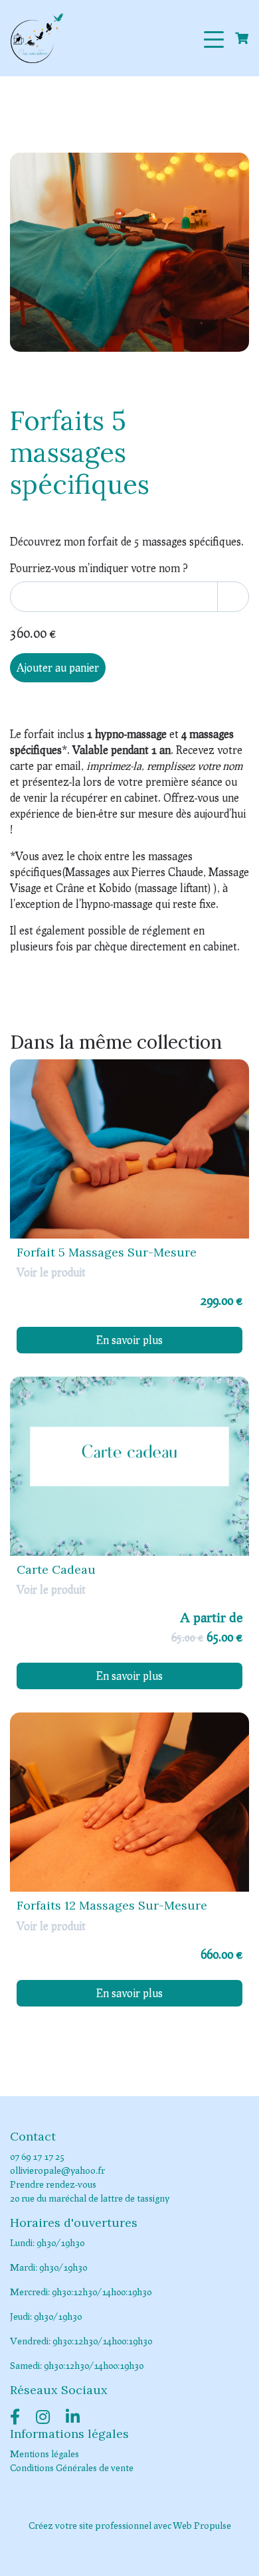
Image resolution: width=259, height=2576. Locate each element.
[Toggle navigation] (214, 38)
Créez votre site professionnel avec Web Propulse (130, 2525)
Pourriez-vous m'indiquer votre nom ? (99, 568)
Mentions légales (44, 2454)
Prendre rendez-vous (53, 2184)
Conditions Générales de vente (72, 2467)
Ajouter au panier (58, 667)
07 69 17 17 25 (37, 2156)
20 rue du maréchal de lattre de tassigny (90, 2198)
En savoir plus (129, 1340)
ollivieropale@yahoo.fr (57, 2170)
